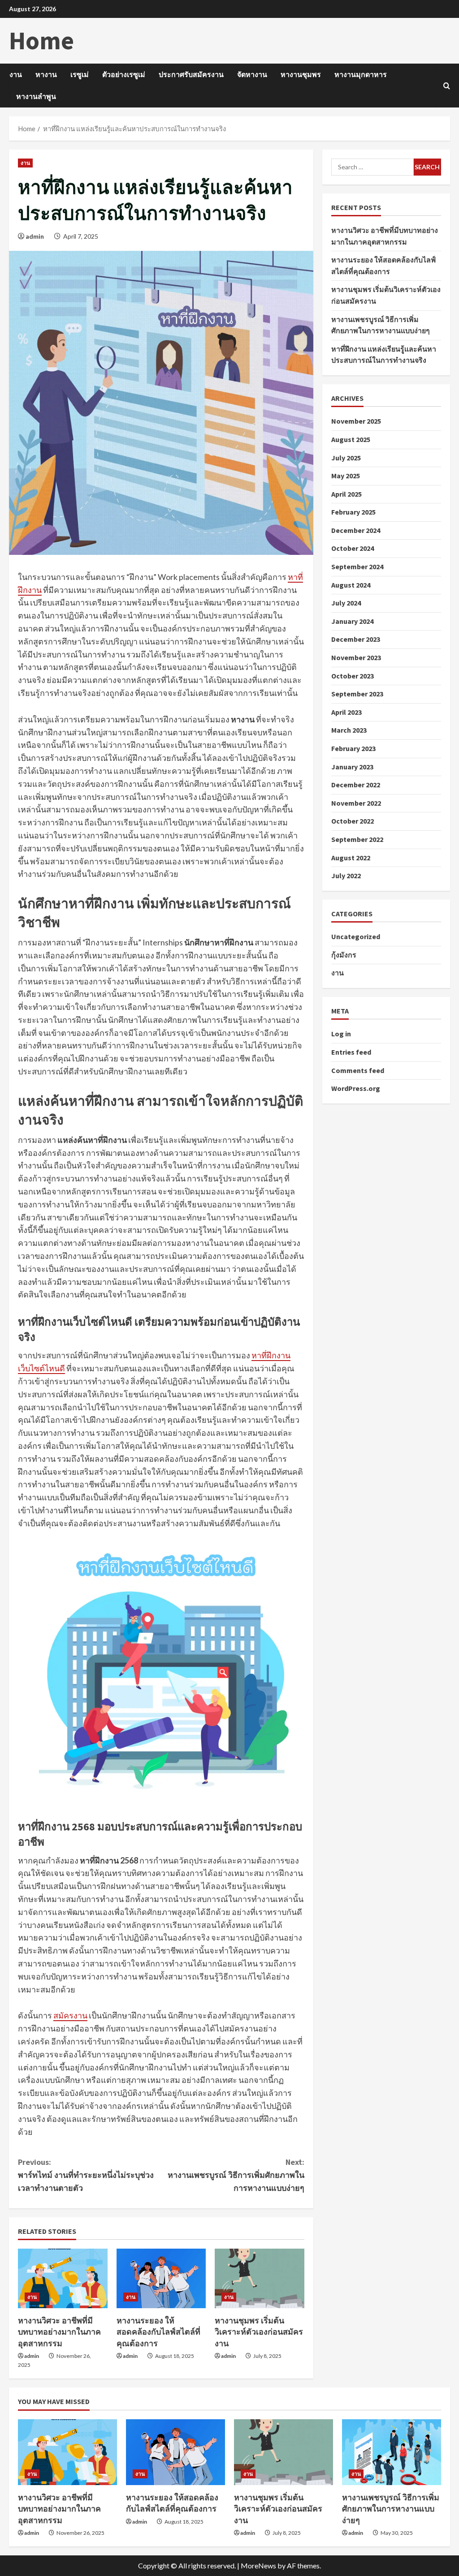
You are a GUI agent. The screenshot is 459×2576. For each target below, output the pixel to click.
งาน (16, 74)
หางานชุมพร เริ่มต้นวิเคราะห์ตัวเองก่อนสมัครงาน (259, 2332)
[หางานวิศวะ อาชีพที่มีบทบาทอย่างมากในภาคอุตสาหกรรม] (63, 2278)
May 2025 (346, 476)
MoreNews (258, 2565)
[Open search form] (447, 85)
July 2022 (346, 876)
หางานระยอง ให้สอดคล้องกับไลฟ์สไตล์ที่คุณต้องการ (158, 2332)
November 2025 (356, 421)
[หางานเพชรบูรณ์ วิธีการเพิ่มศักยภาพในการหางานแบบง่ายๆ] (392, 2452)
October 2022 (353, 821)
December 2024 (356, 530)
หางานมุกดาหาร (361, 74)
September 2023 (357, 694)
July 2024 (346, 603)
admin (35, 236)
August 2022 (351, 858)
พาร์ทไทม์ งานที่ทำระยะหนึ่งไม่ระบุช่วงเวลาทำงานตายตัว (86, 2175)
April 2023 (346, 712)
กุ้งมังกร (344, 955)
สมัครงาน (70, 2015)
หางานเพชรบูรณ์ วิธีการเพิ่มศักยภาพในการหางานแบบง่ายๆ (236, 2175)
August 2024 (351, 585)
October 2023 (353, 676)
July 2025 (346, 458)
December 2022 (356, 785)
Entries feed (351, 1052)
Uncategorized (356, 936)
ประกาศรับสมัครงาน (191, 74)
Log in (341, 1034)
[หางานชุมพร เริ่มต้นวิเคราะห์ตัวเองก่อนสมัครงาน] (260, 2278)
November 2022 (356, 803)
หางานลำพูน (36, 96)
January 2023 (352, 767)
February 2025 (353, 512)
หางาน (46, 74)
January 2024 (352, 621)
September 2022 (357, 839)
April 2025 (346, 494)
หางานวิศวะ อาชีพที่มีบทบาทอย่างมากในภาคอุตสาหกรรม (59, 2332)
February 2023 (353, 748)
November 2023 (356, 657)
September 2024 (357, 567)
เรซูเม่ (80, 74)
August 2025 (351, 439)
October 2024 (353, 548)
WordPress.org (356, 1088)
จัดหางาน (252, 74)
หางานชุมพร (301, 74)
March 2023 (349, 730)
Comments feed (358, 1070)
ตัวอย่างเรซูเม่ (124, 74)
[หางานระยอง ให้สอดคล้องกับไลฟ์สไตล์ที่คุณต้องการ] (161, 2278)
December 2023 (356, 639)
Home (41, 40)
